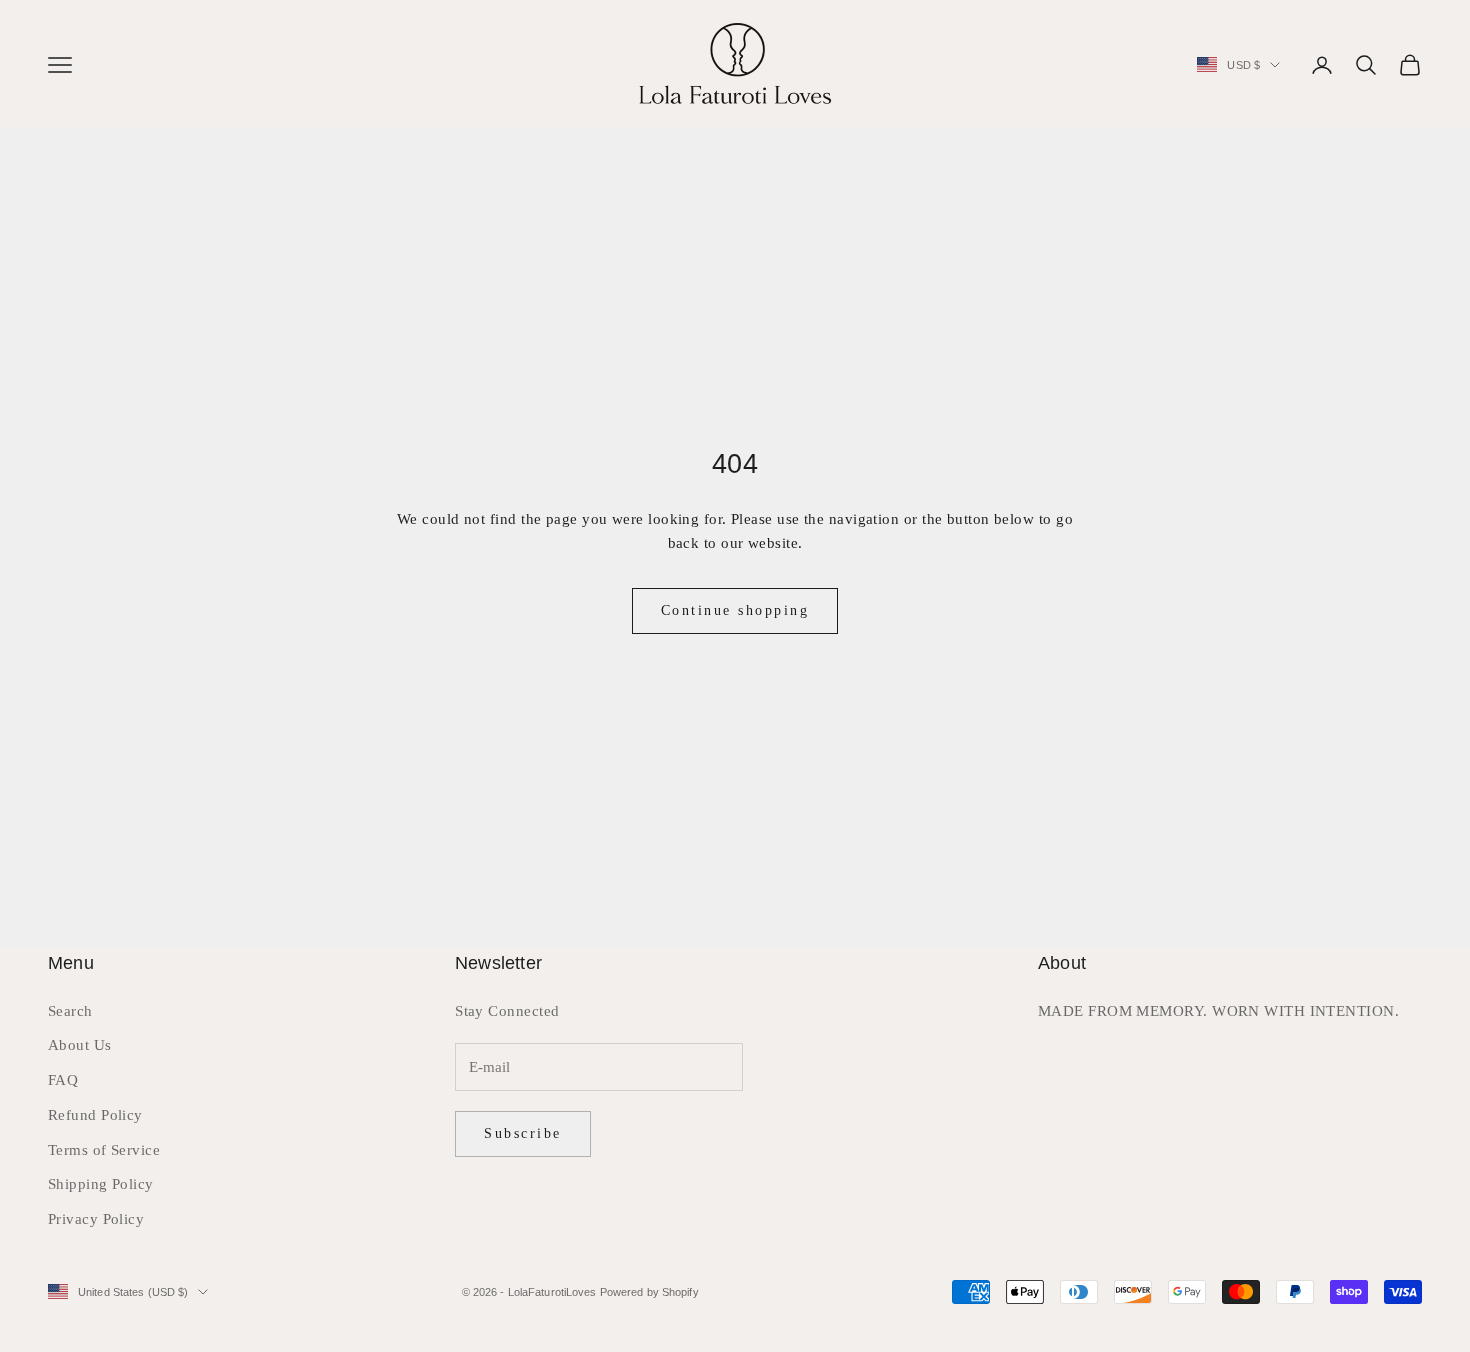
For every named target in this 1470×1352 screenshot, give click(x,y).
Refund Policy (95, 1115)
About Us (80, 1045)
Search (70, 1011)
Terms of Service (104, 1150)
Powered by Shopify (649, 1292)
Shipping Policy (101, 1184)
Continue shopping (735, 610)
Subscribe (523, 1133)
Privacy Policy (96, 1219)
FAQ (63, 1080)
